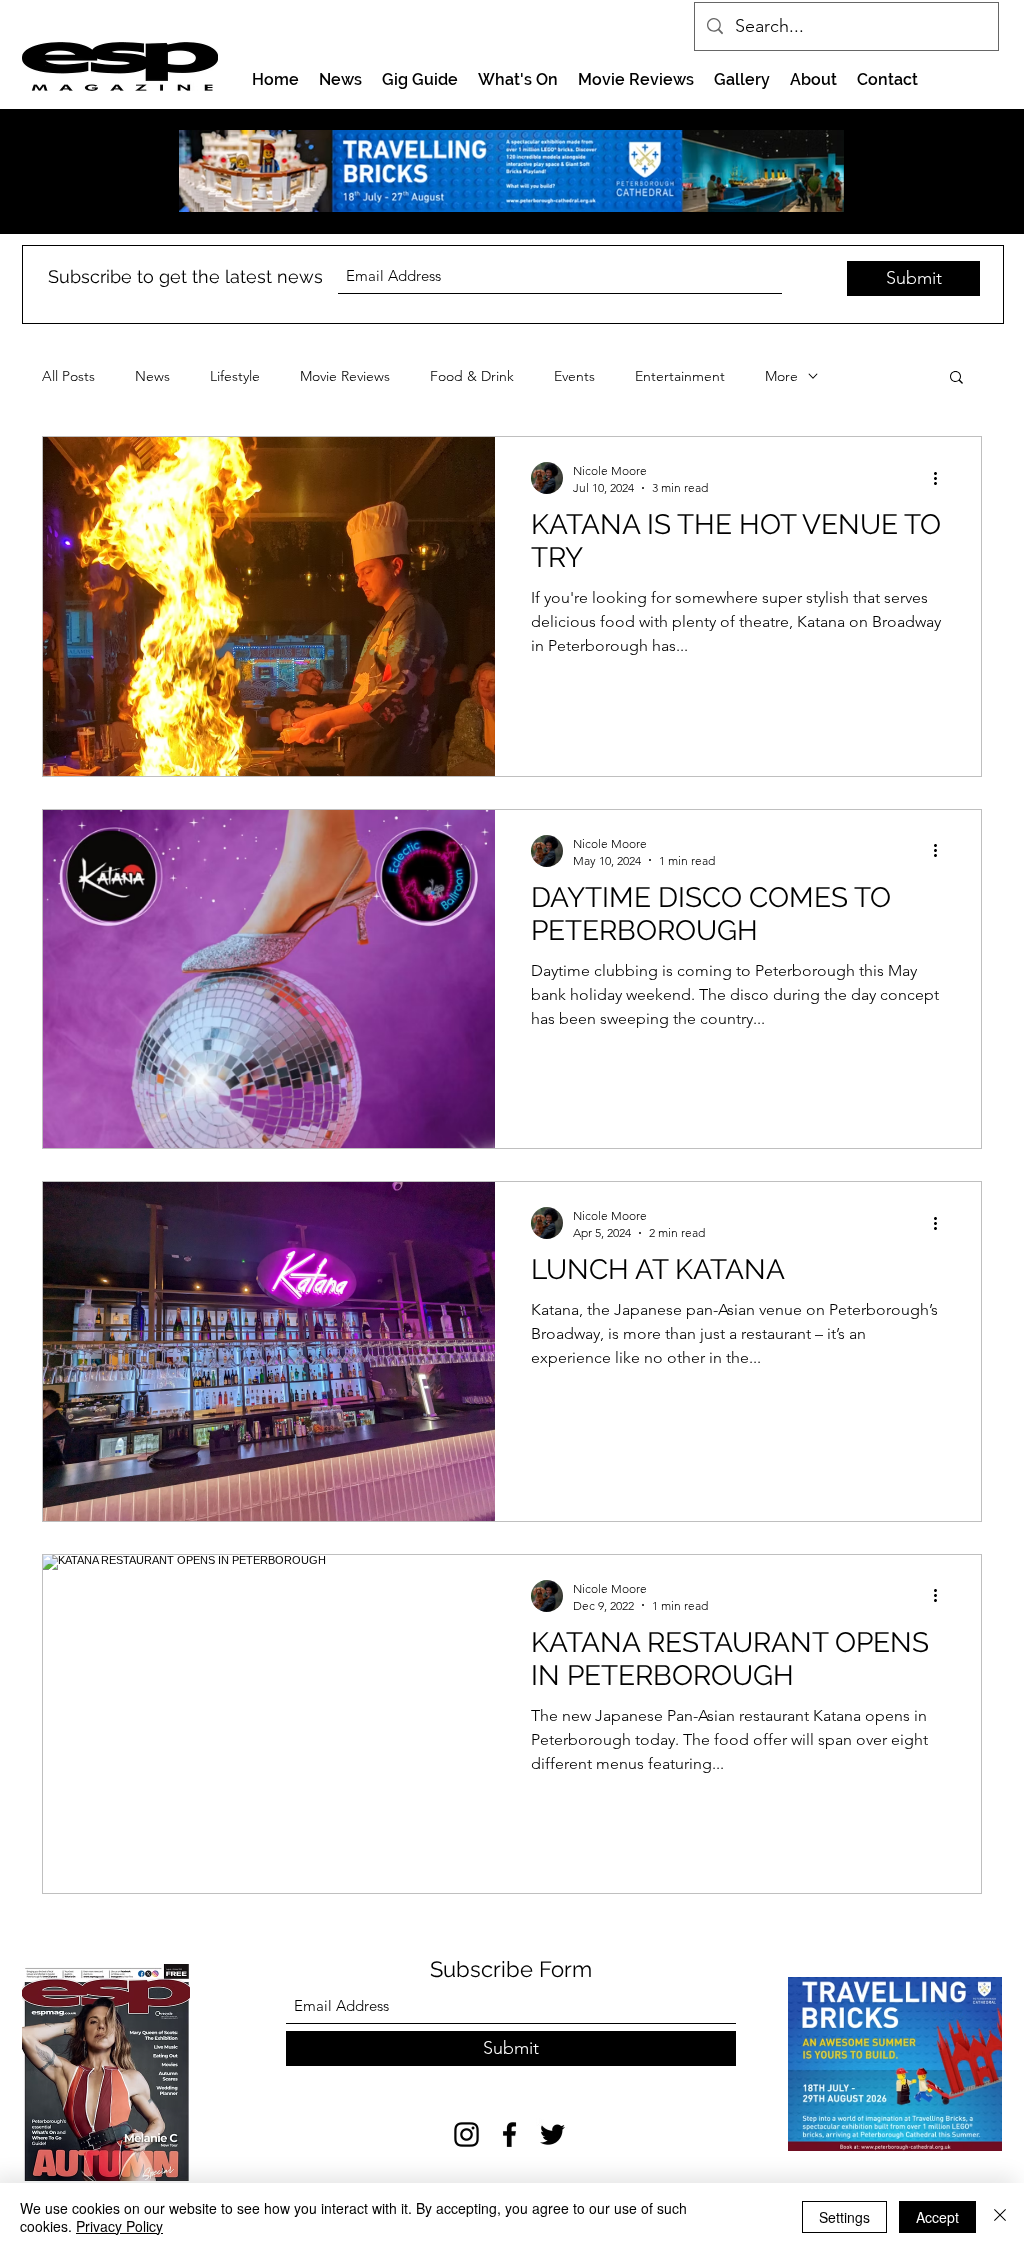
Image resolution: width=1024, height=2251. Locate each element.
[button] (956, 378)
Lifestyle (235, 376)
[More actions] (942, 478)
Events (574, 376)
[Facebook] (509, 2134)
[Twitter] (552, 2134)
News (152, 376)
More (781, 376)
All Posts (68, 376)
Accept (937, 2217)
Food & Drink (472, 376)
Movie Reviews (345, 376)
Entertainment (680, 376)
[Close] (1000, 2217)
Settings (844, 2217)
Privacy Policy (119, 2226)
